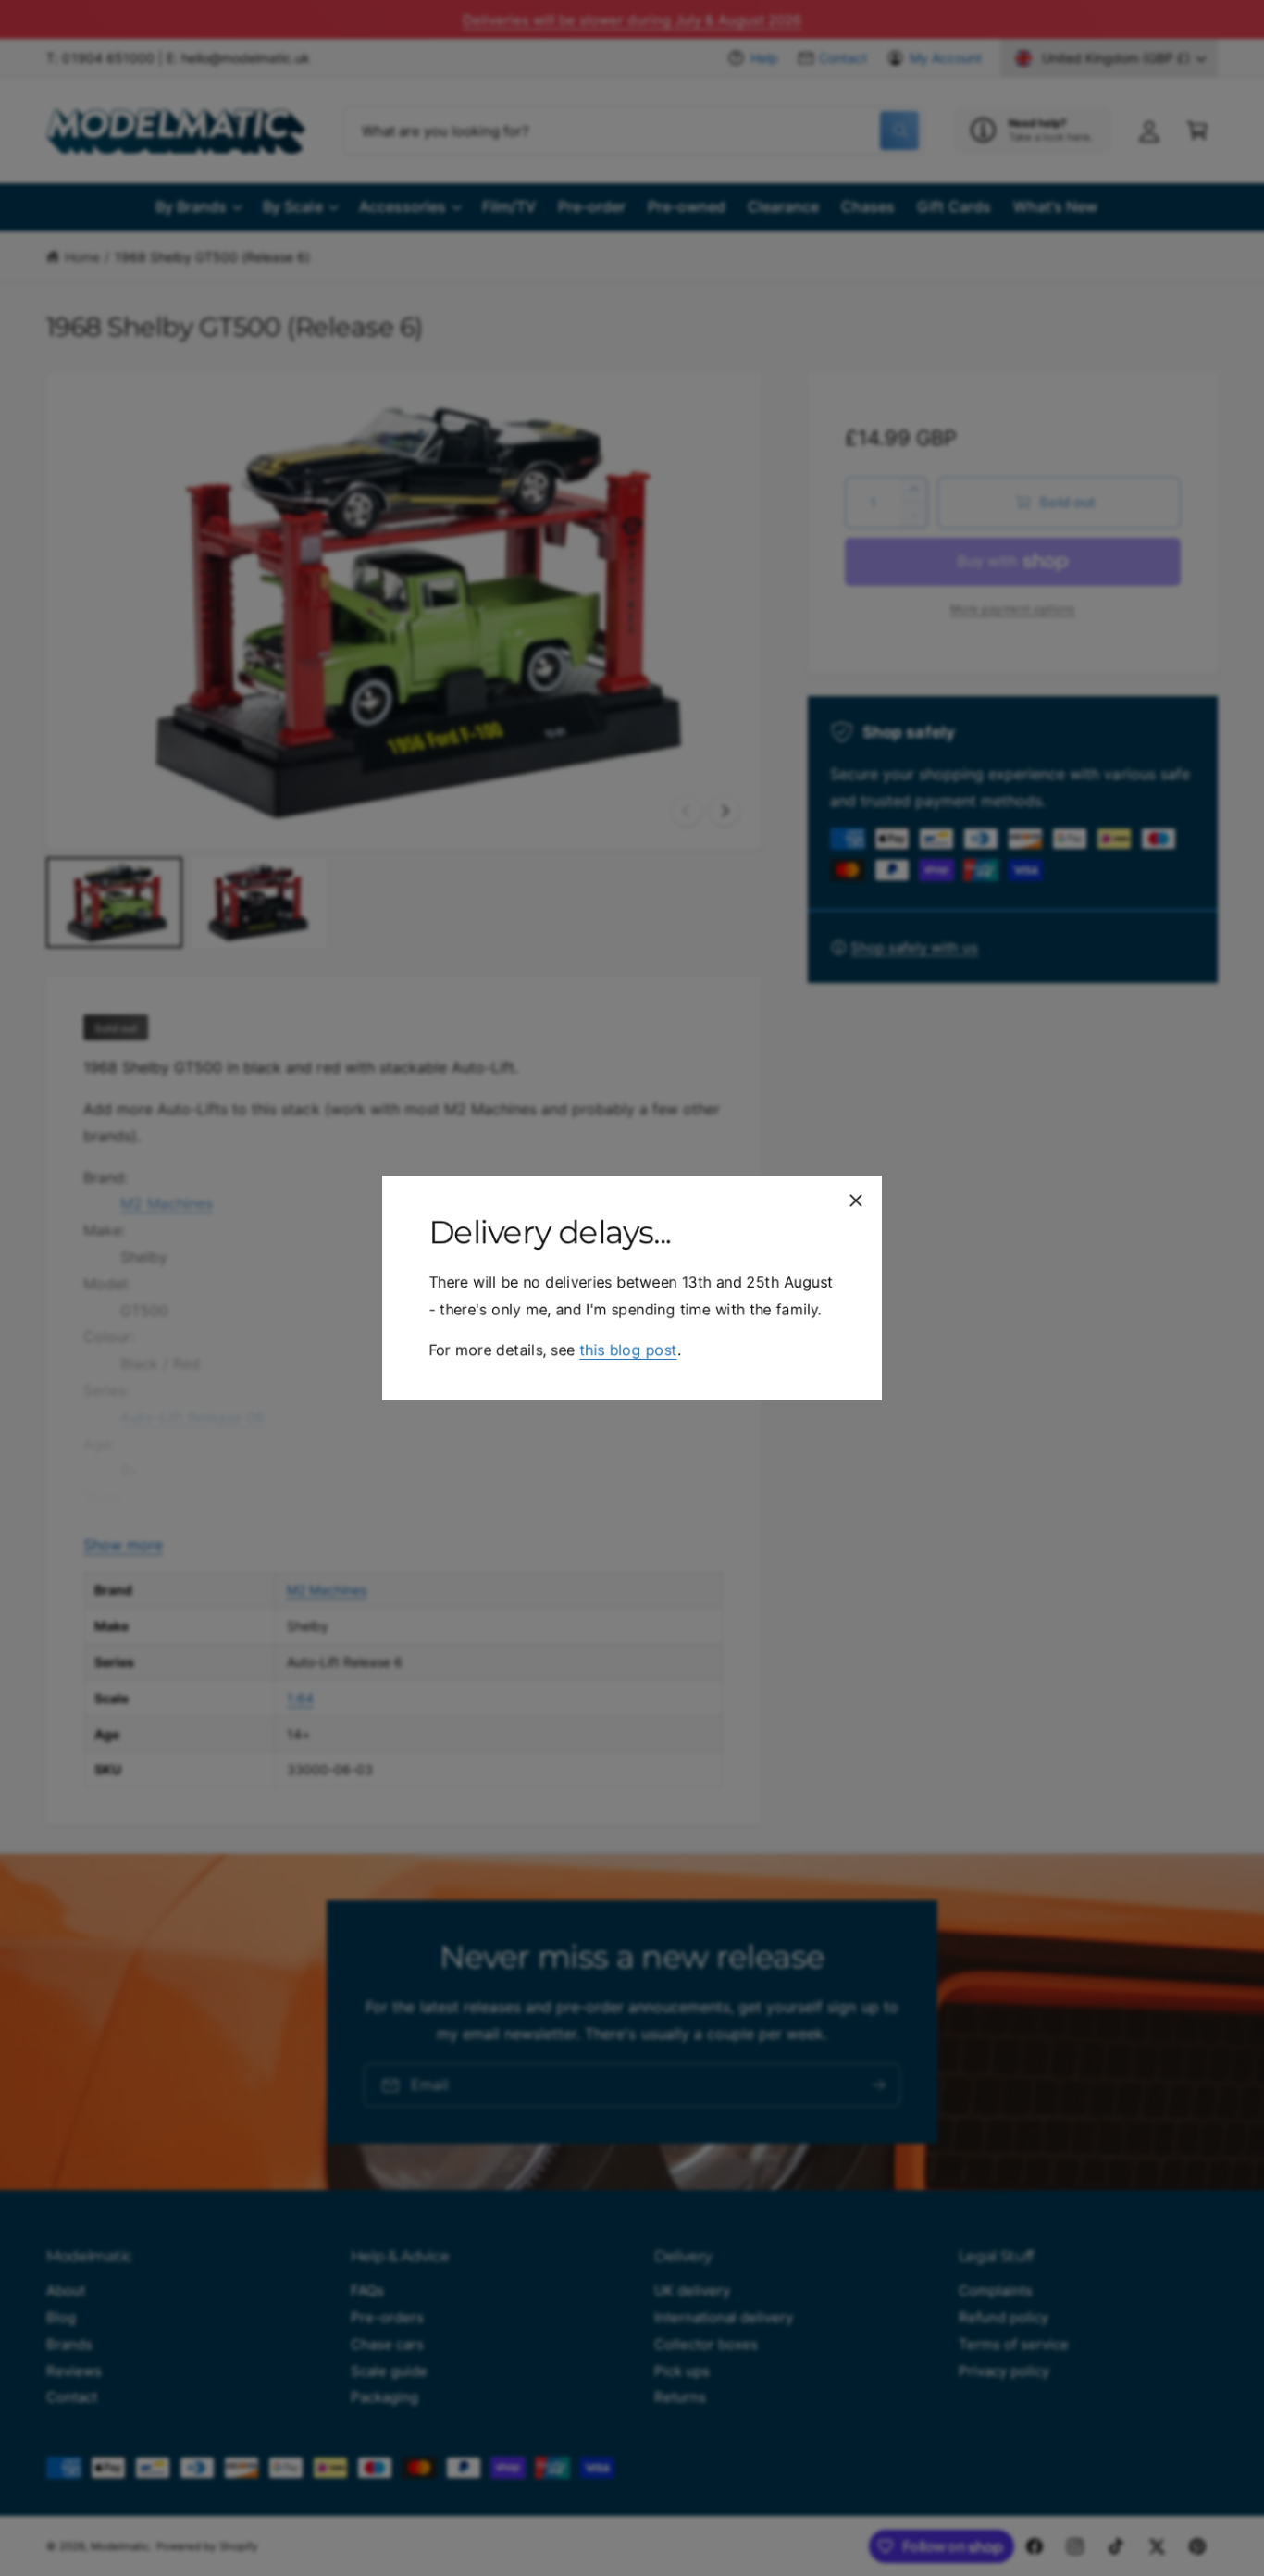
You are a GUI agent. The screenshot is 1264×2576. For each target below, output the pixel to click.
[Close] (856, 1201)
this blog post (628, 1350)
